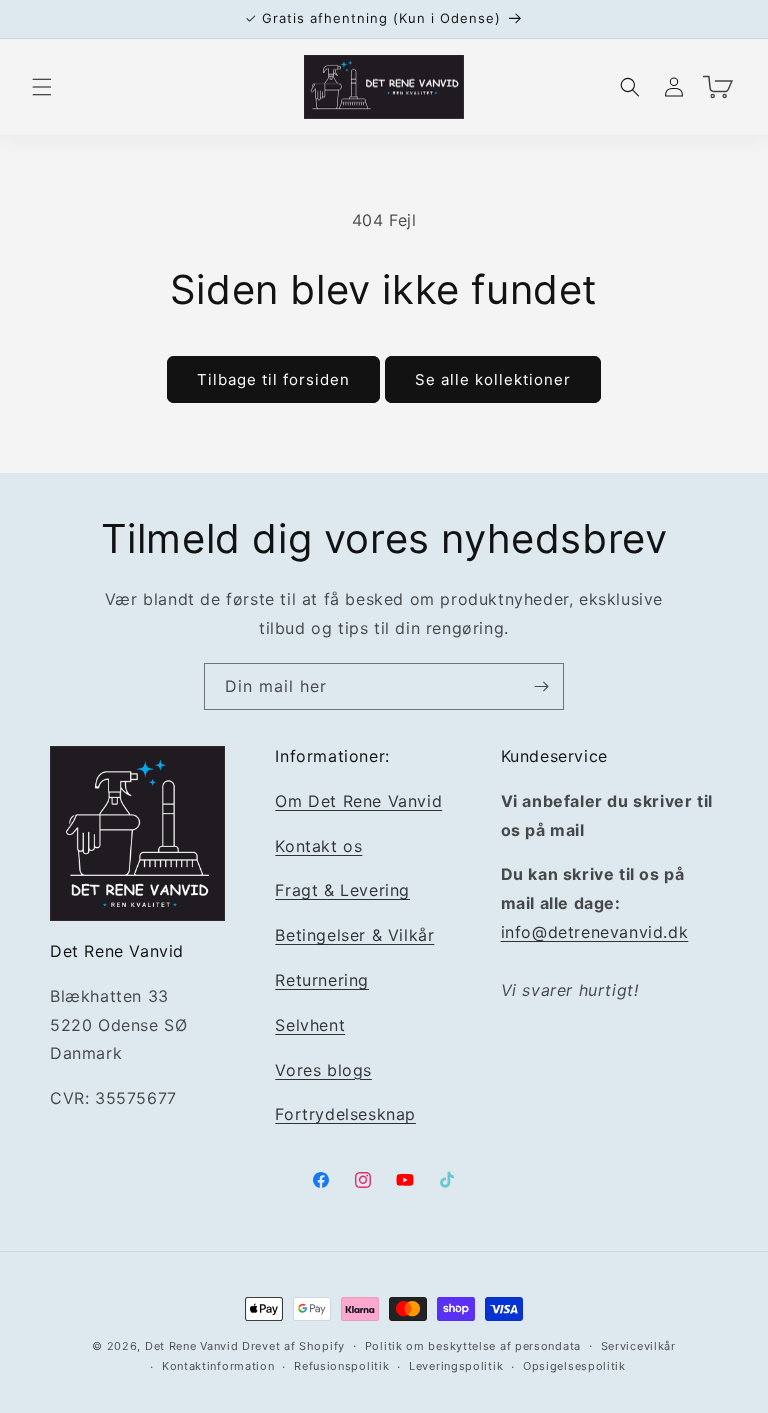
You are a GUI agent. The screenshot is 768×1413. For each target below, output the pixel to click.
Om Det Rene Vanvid (358, 801)
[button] (42, 87)
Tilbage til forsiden (273, 379)
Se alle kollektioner (493, 379)
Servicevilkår (638, 1346)
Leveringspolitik (456, 1366)
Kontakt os (318, 846)
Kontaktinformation (218, 1366)
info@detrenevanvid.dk (595, 932)
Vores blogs (323, 1070)
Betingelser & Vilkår (354, 935)
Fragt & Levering (342, 890)
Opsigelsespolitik (574, 1366)
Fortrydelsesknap (345, 1114)
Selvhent (310, 1025)
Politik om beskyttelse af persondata (473, 1346)
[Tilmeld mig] (541, 686)
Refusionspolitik (341, 1366)
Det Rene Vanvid (192, 1346)
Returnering (322, 980)
